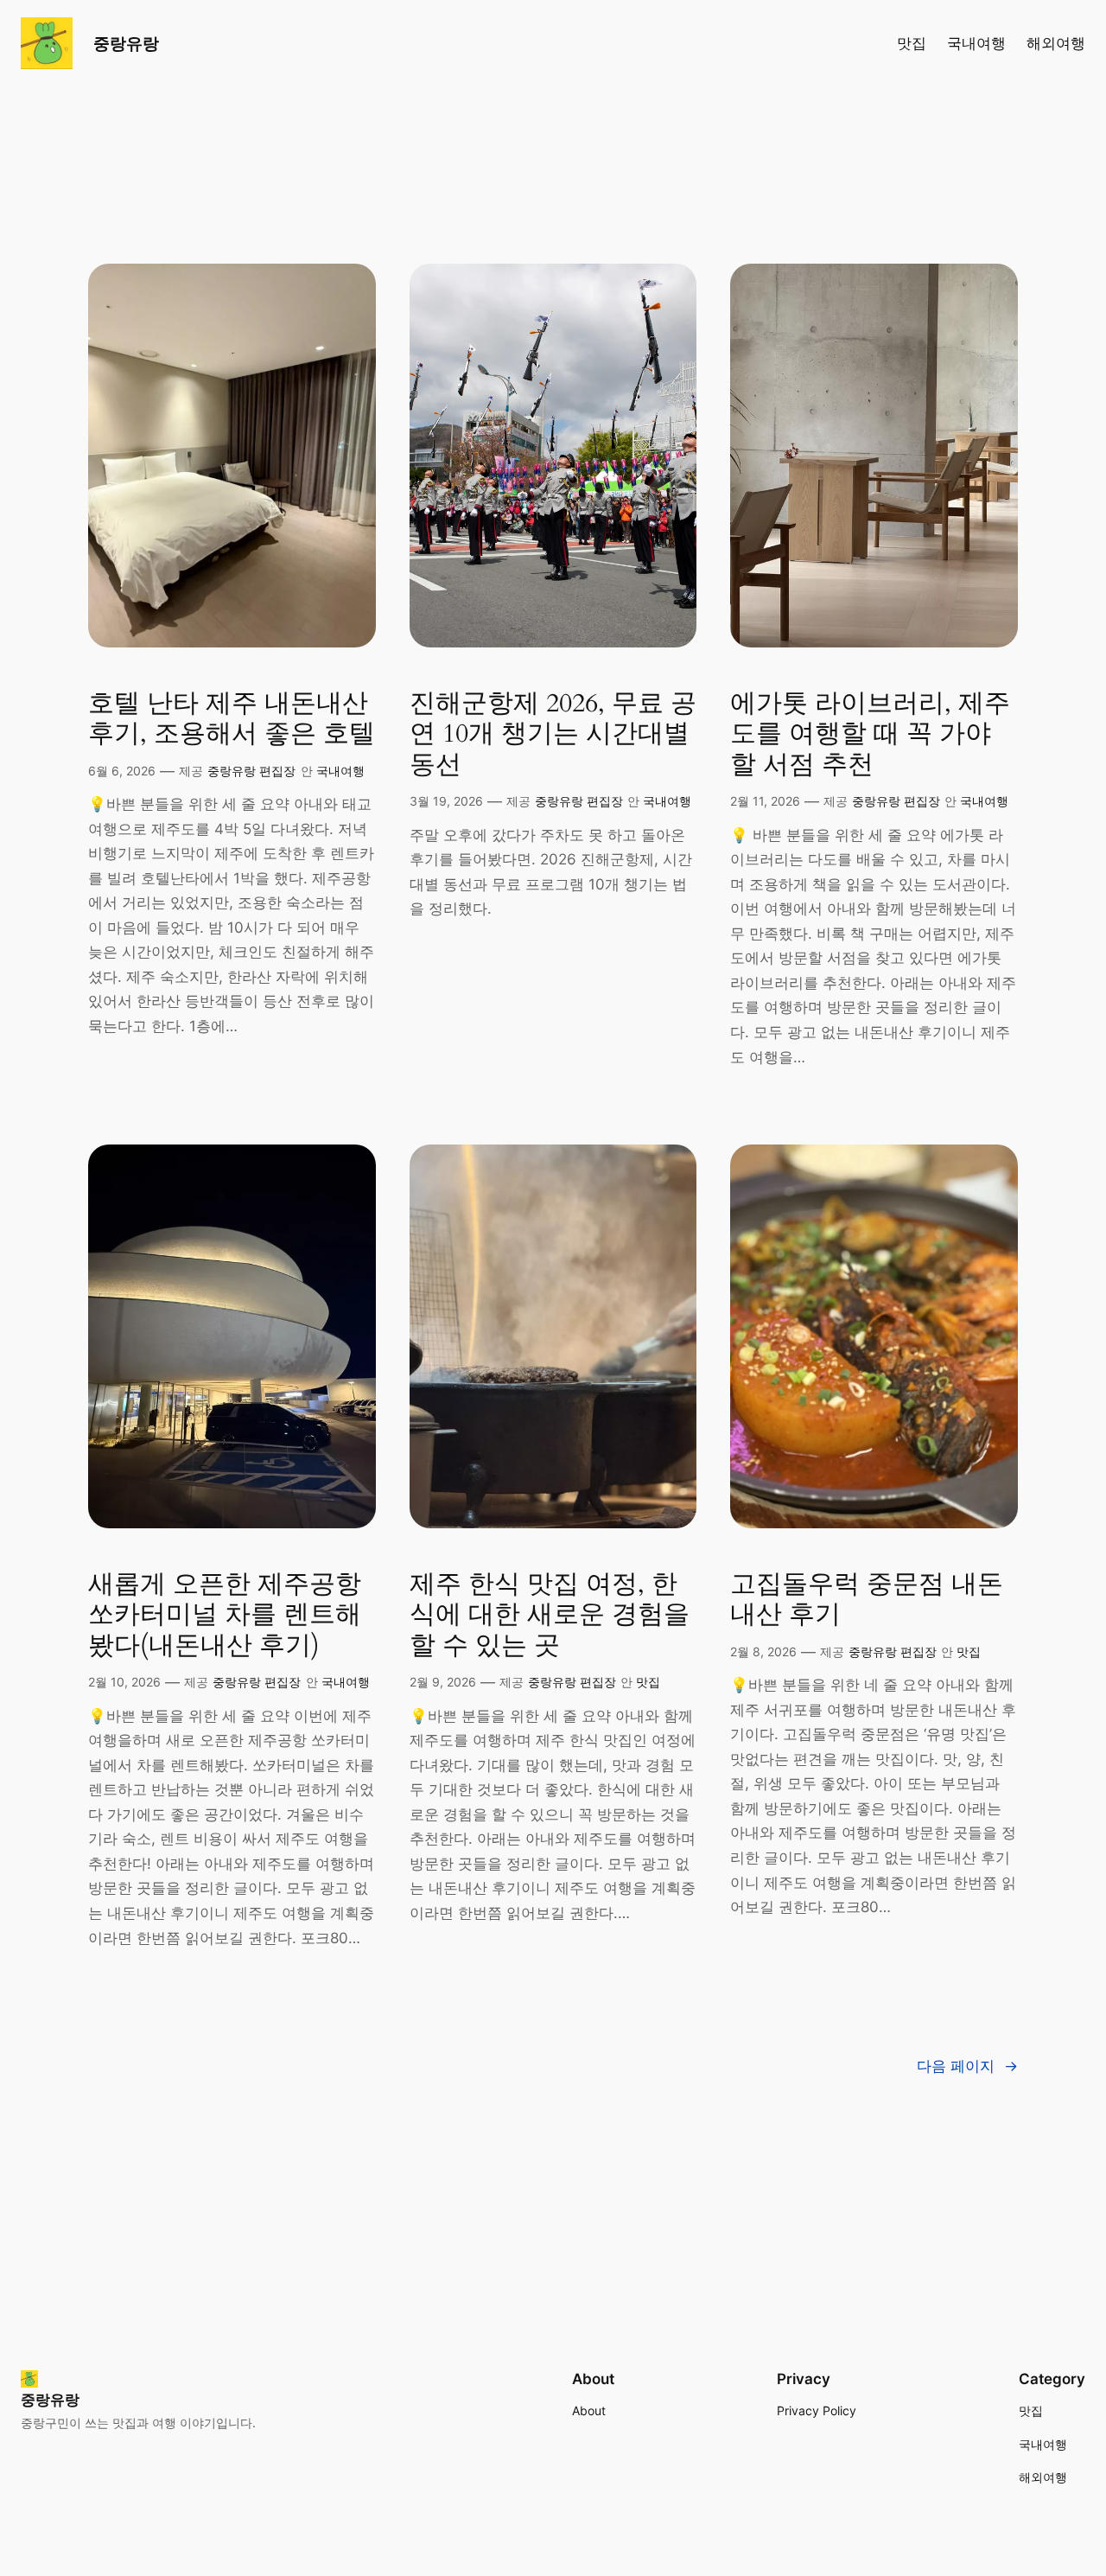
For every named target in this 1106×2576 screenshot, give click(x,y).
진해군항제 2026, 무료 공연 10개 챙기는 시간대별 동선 (553, 735)
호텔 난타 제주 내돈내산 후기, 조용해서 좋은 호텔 (232, 720)
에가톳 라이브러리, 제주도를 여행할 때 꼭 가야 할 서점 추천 (870, 735)
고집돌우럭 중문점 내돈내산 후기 (867, 1600)
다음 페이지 (967, 2066)
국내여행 (340, 771)
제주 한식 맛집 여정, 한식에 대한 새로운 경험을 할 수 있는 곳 (550, 1616)
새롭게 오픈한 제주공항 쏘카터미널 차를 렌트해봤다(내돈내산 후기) (225, 1616)
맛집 (648, 1682)
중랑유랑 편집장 (251, 771)
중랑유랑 (126, 43)
